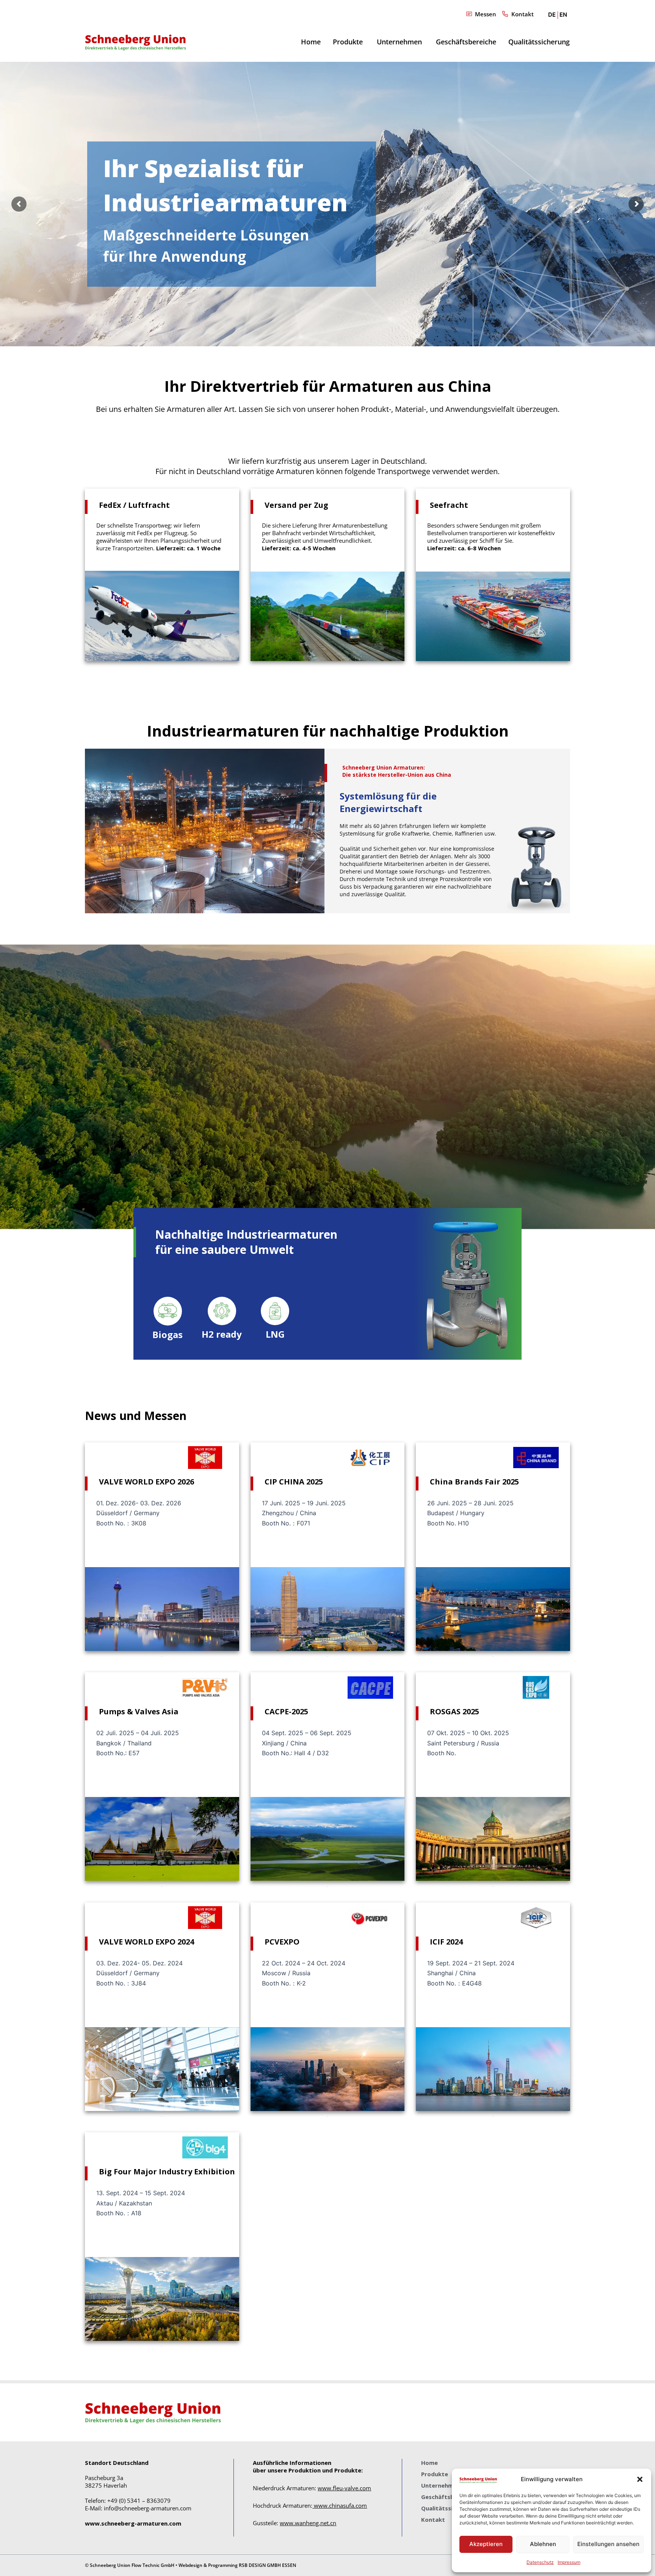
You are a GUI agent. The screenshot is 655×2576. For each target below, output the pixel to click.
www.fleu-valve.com (344, 2488)
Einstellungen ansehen (608, 2544)
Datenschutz (540, 2562)
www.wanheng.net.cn (308, 2523)
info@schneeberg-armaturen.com (148, 2508)
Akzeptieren (486, 2544)
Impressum (569, 2562)
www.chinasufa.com (340, 2505)
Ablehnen (543, 2544)
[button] (640, 2479)
